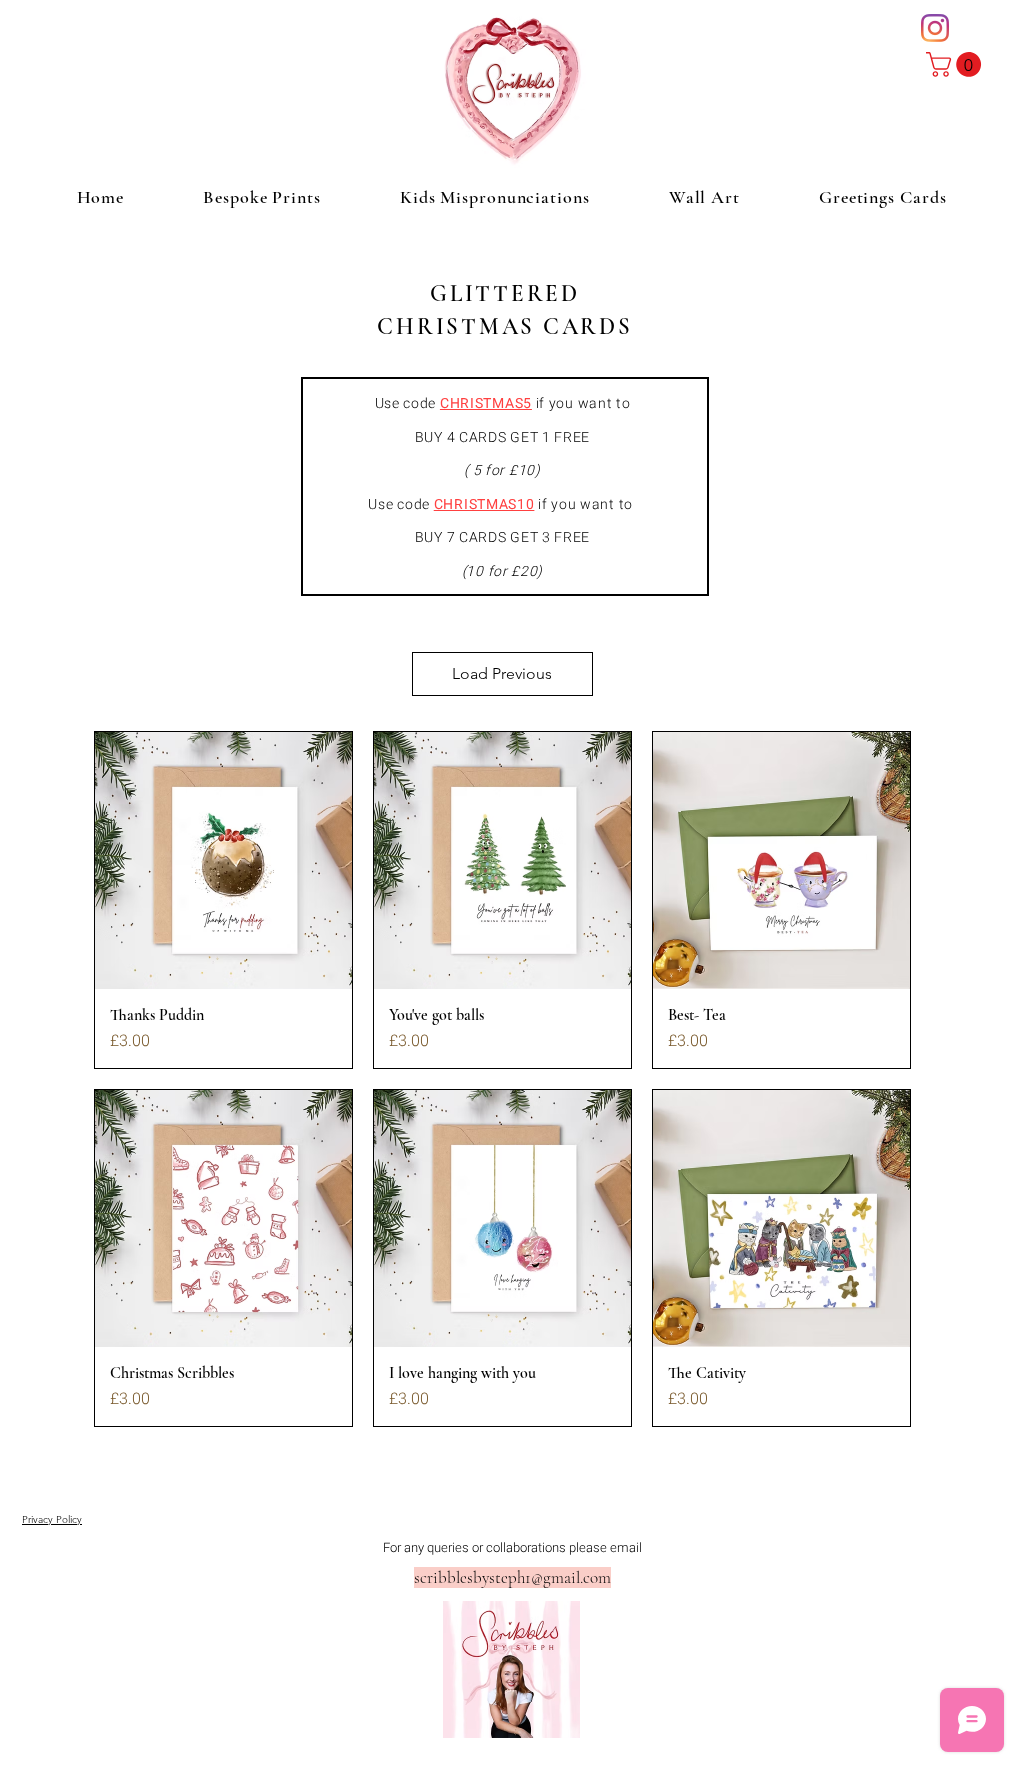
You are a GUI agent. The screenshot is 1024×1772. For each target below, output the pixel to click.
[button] (956, 64)
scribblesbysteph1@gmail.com (512, 1577)
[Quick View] (223, 860)
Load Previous (502, 673)
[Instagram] (935, 28)
